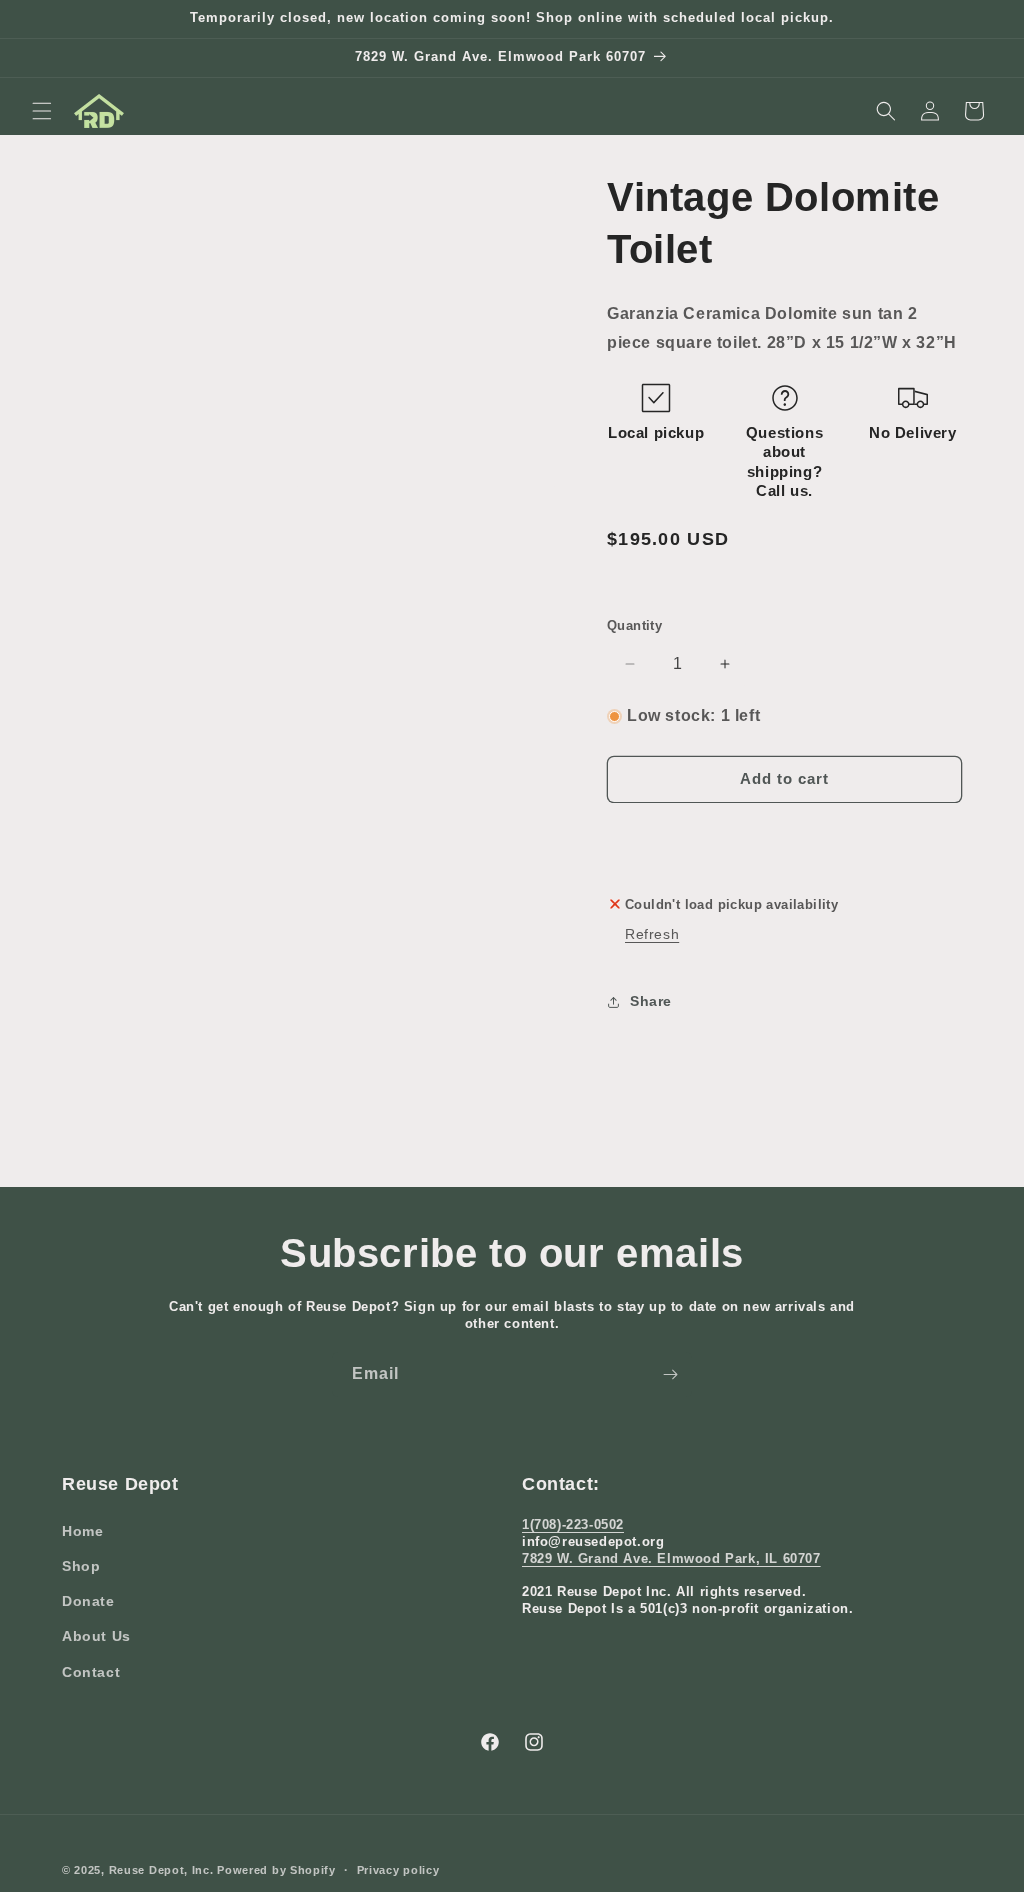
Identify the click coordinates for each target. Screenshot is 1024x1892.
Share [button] (651, 1001)
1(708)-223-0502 (573, 1524)
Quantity (634, 625)
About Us (96, 1636)
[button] (42, 111)
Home (82, 1531)
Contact (91, 1672)
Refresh (652, 934)
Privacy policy (398, 1870)
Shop (81, 1566)
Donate (88, 1601)
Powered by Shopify (276, 1870)
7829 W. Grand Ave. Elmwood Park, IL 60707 (671, 1558)
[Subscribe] (670, 1374)
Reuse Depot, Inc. (161, 1870)
